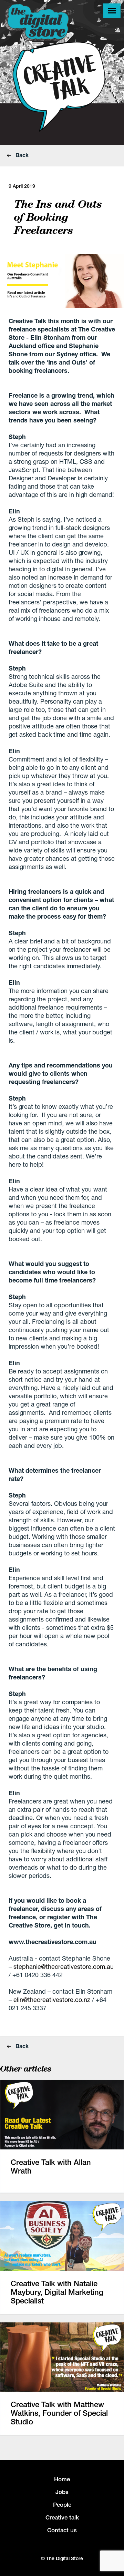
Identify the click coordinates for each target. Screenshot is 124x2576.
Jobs (62, 2492)
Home (62, 2479)
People (62, 2505)
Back (21, 155)
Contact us (62, 2530)
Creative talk (62, 2517)
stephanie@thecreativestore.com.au (64, 1966)
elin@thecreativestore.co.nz (53, 2000)
